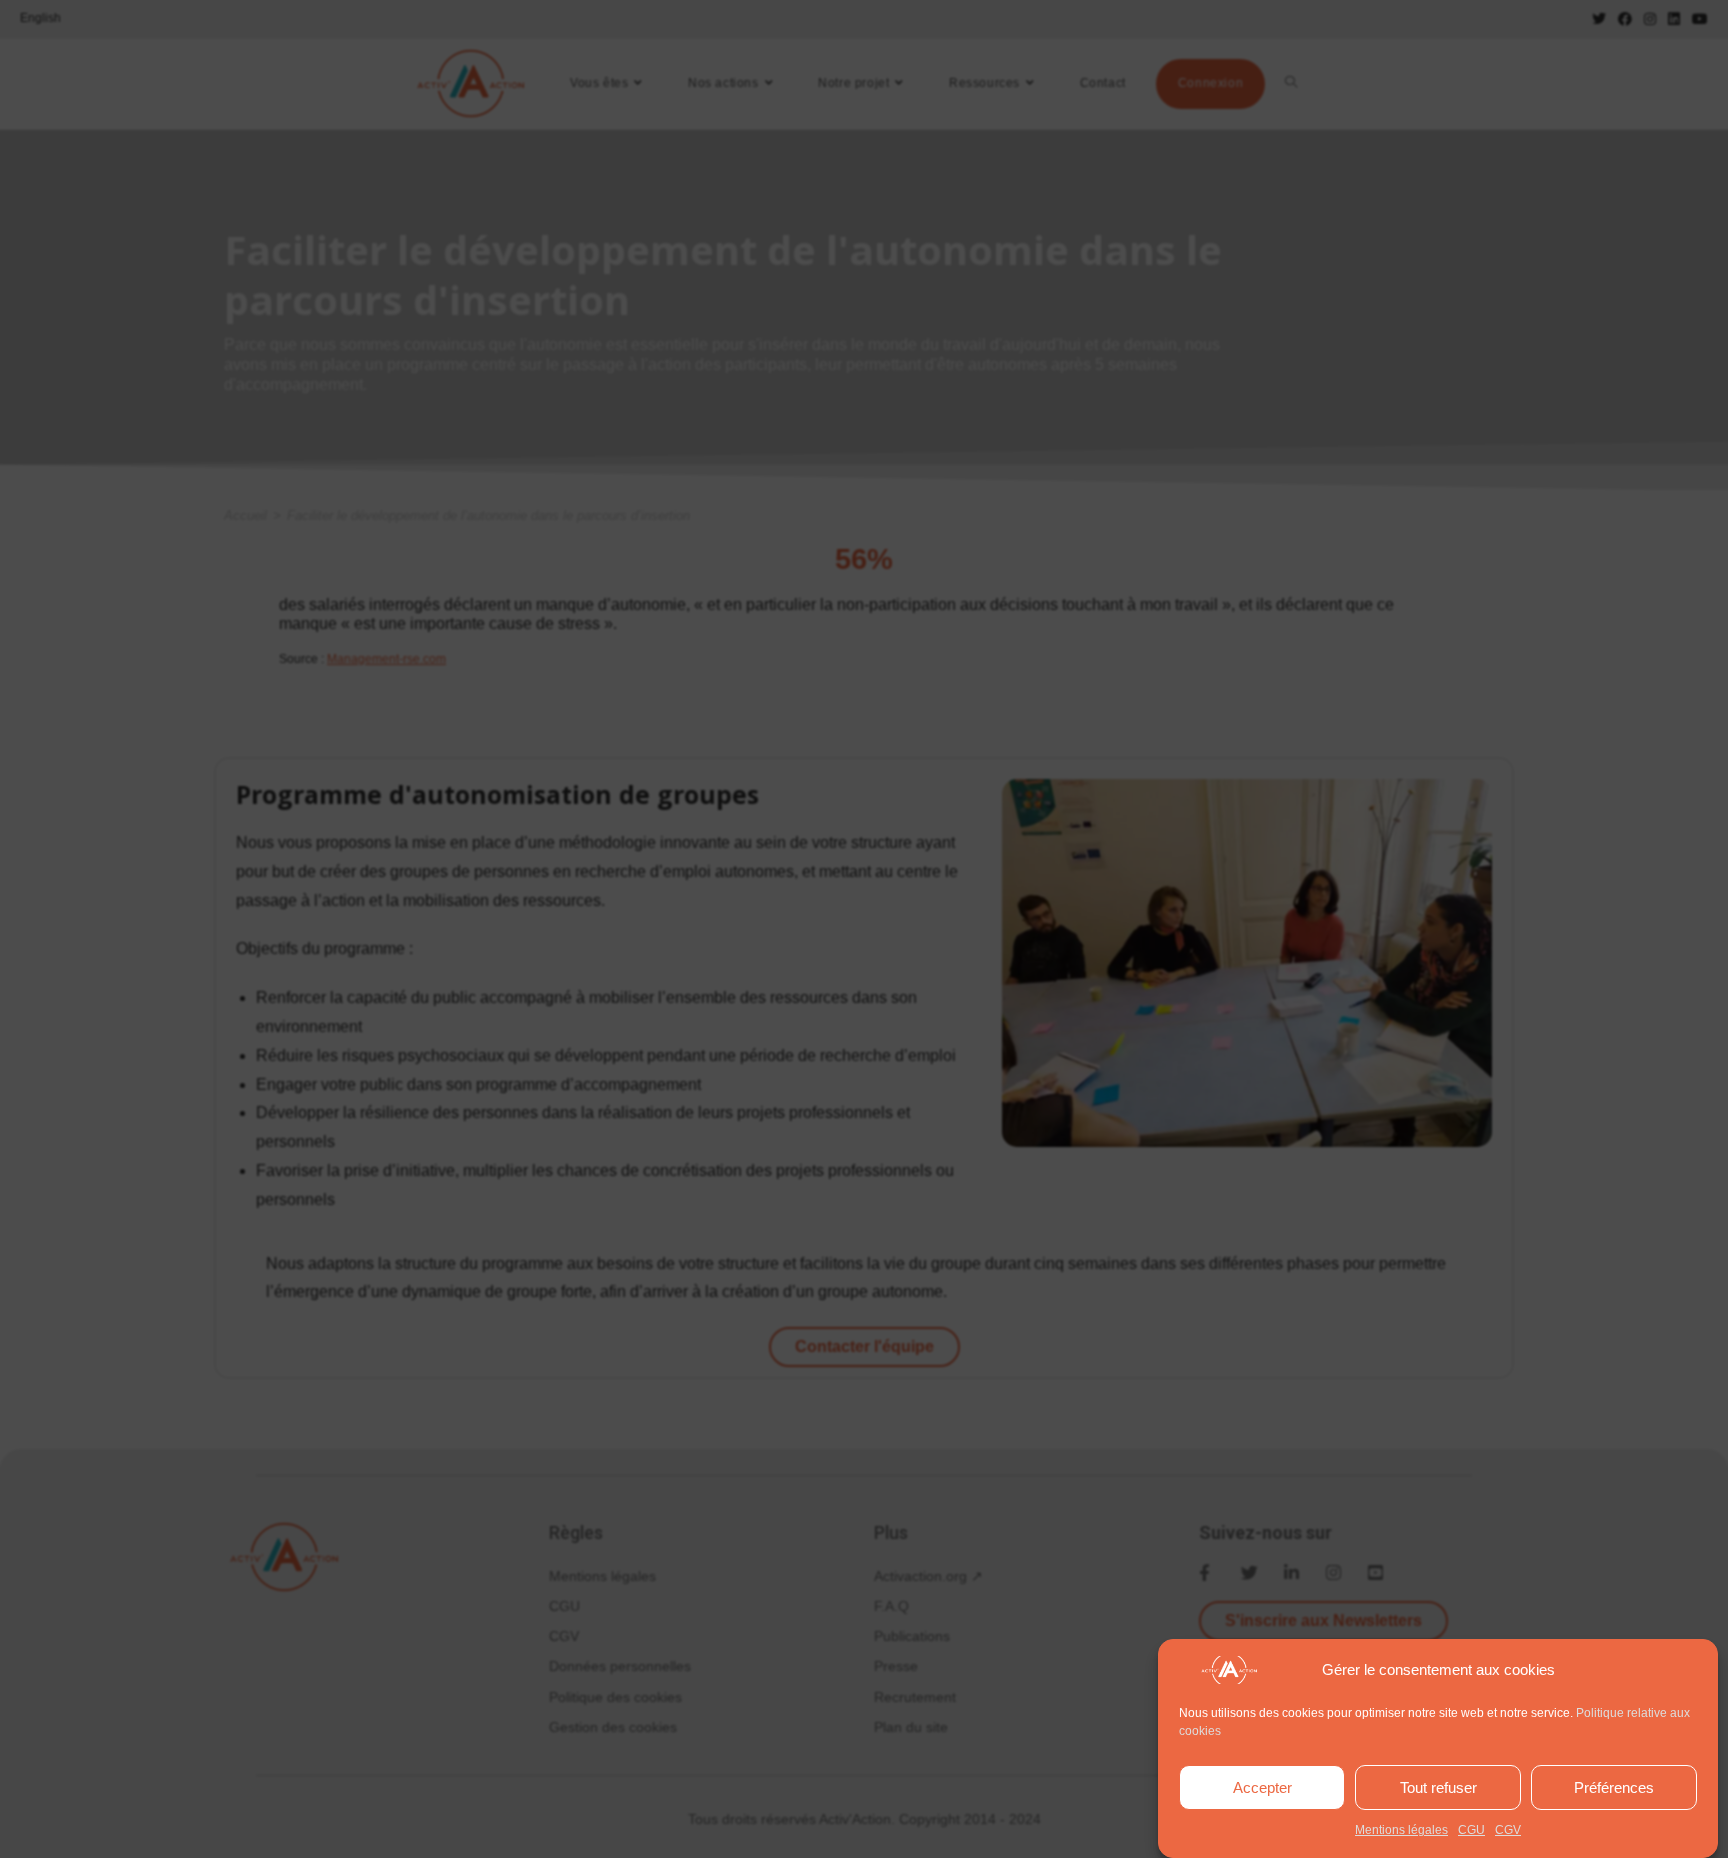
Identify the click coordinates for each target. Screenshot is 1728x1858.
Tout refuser (1438, 1787)
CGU (1471, 1830)
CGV (1508, 1830)
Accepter (1262, 1787)
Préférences (1614, 1787)
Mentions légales (1401, 1830)
